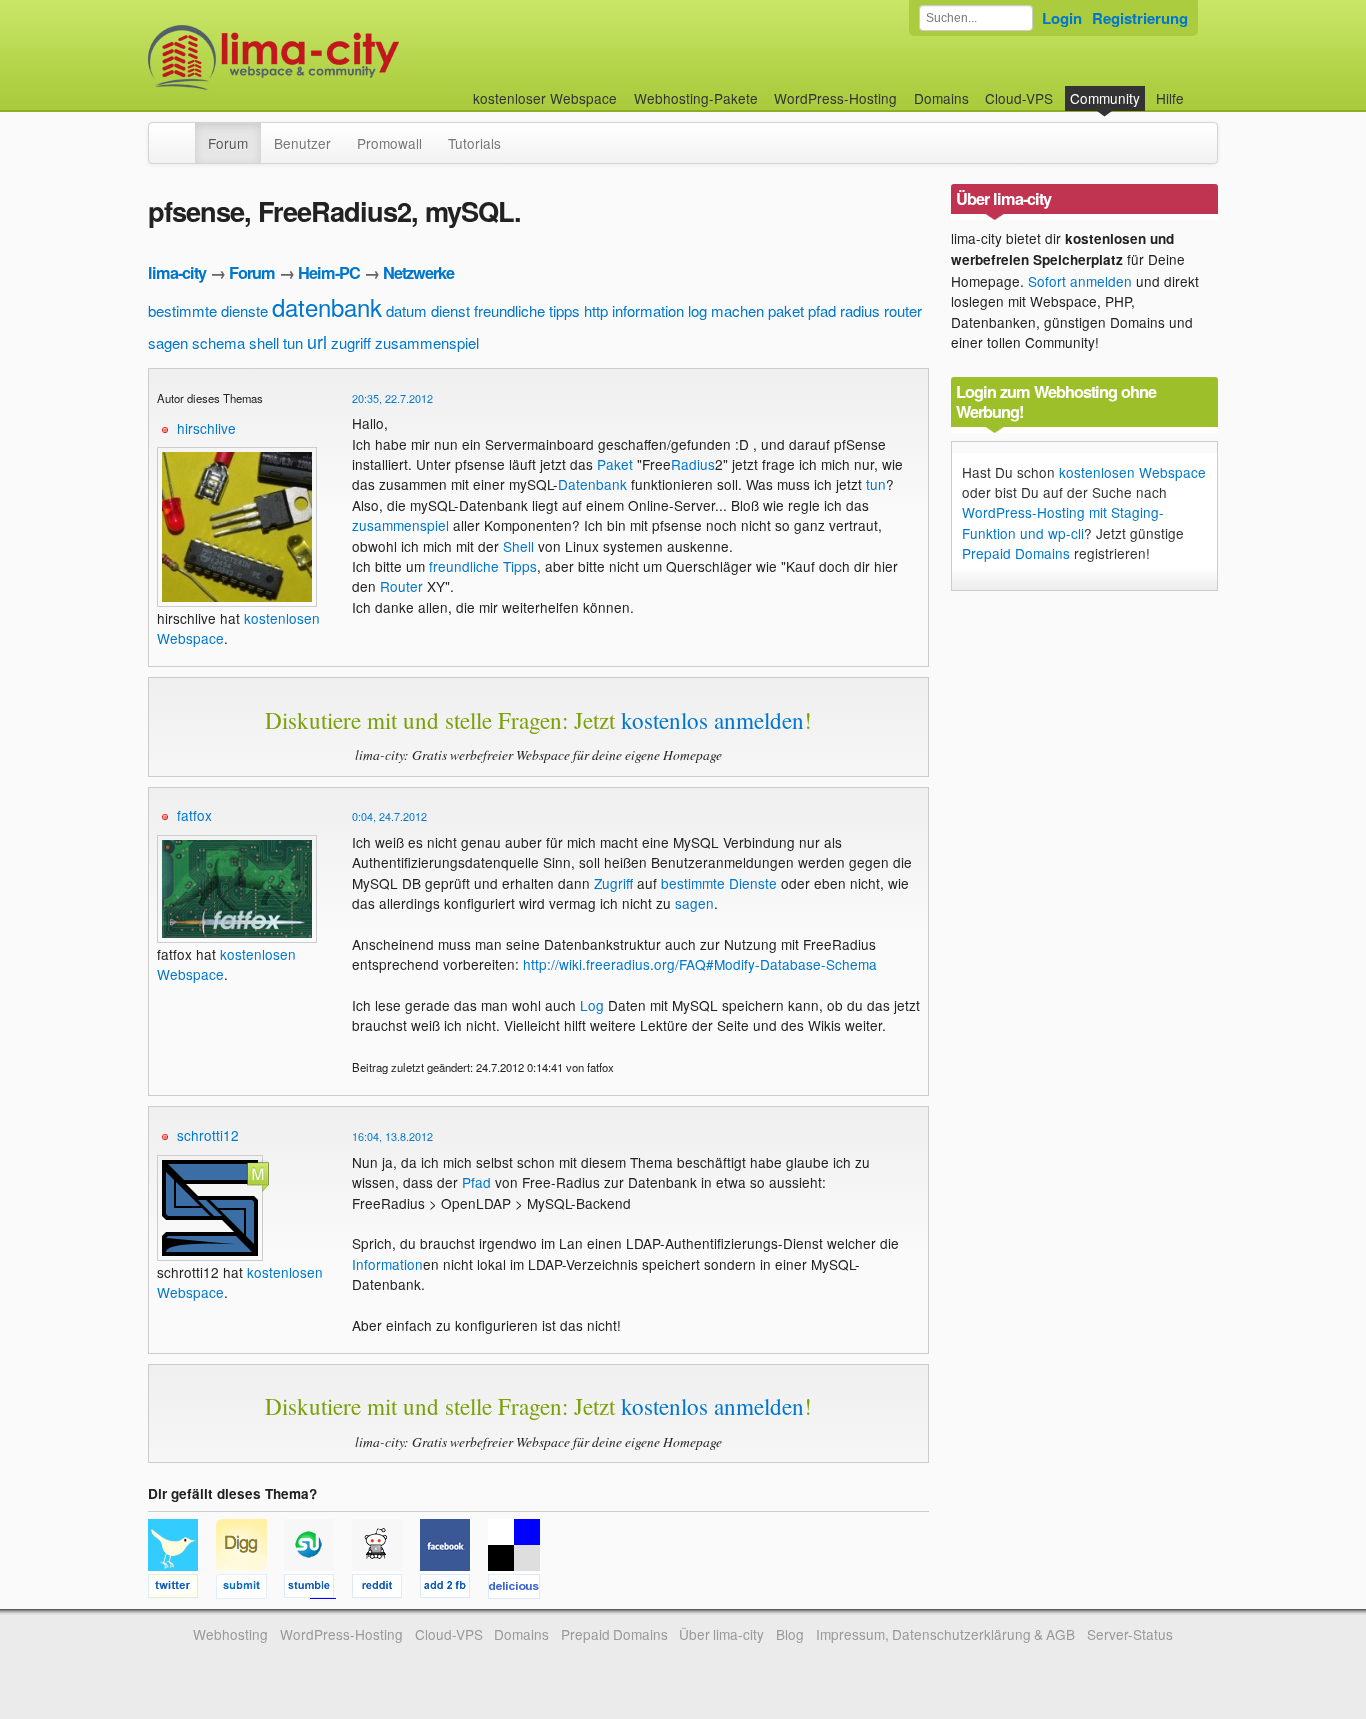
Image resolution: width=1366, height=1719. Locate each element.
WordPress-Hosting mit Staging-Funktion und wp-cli (1063, 522)
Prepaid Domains (1016, 553)
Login (1062, 18)
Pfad (476, 1182)
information (648, 310)
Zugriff (613, 883)
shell (264, 342)
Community (1105, 98)
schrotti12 (208, 1135)
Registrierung (1140, 18)
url (317, 341)
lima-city (177, 272)
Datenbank (592, 484)
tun (293, 342)
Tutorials (474, 143)
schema (218, 342)
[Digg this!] (250, 1589)
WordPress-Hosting (835, 98)
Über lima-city (721, 1634)
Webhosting (230, 1634)
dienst (450, 310)
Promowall (389, 143)
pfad (822, 310)
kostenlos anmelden (712, 720)
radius (860, 310)
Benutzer (302, 143)
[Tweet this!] (182, 1589)
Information (387, 1264)
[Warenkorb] (1200, 88)
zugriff (351, 342)
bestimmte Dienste (719, 883)
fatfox (194, 815)
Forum (228, 143)
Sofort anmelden (1080, 281)
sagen (168, 342)
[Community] (182, 133)
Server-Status (1130, 1634)
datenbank (327, 306)
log (697, 310)
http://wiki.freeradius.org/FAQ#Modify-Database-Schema (700, 964)
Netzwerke (418, 272)
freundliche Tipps (483, 566)
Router (401, 586)
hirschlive (206, 428)
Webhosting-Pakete (696, 98)
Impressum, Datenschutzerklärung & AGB (945, 1634)
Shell (518, 546)
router (903, 310)
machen (737, 310)
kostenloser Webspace (545, 98)
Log (592, 1005)
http (596, 310)
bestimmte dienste (208, 310)
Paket (615, 464)
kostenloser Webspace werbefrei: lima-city (348, 57)
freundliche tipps (527, 310)
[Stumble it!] (318, 1589)
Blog (790, 1634)
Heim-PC (329, 272)
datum (406, 310)
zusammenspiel (427, 342)
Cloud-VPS (1019, 98)
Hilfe (1170, 98)
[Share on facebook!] (454, 1589)
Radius (693, 464)
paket (786, 310)
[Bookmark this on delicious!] (520, 1589)
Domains (941, 98)
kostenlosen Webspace (1132, 472)
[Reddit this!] (386, 1589)
